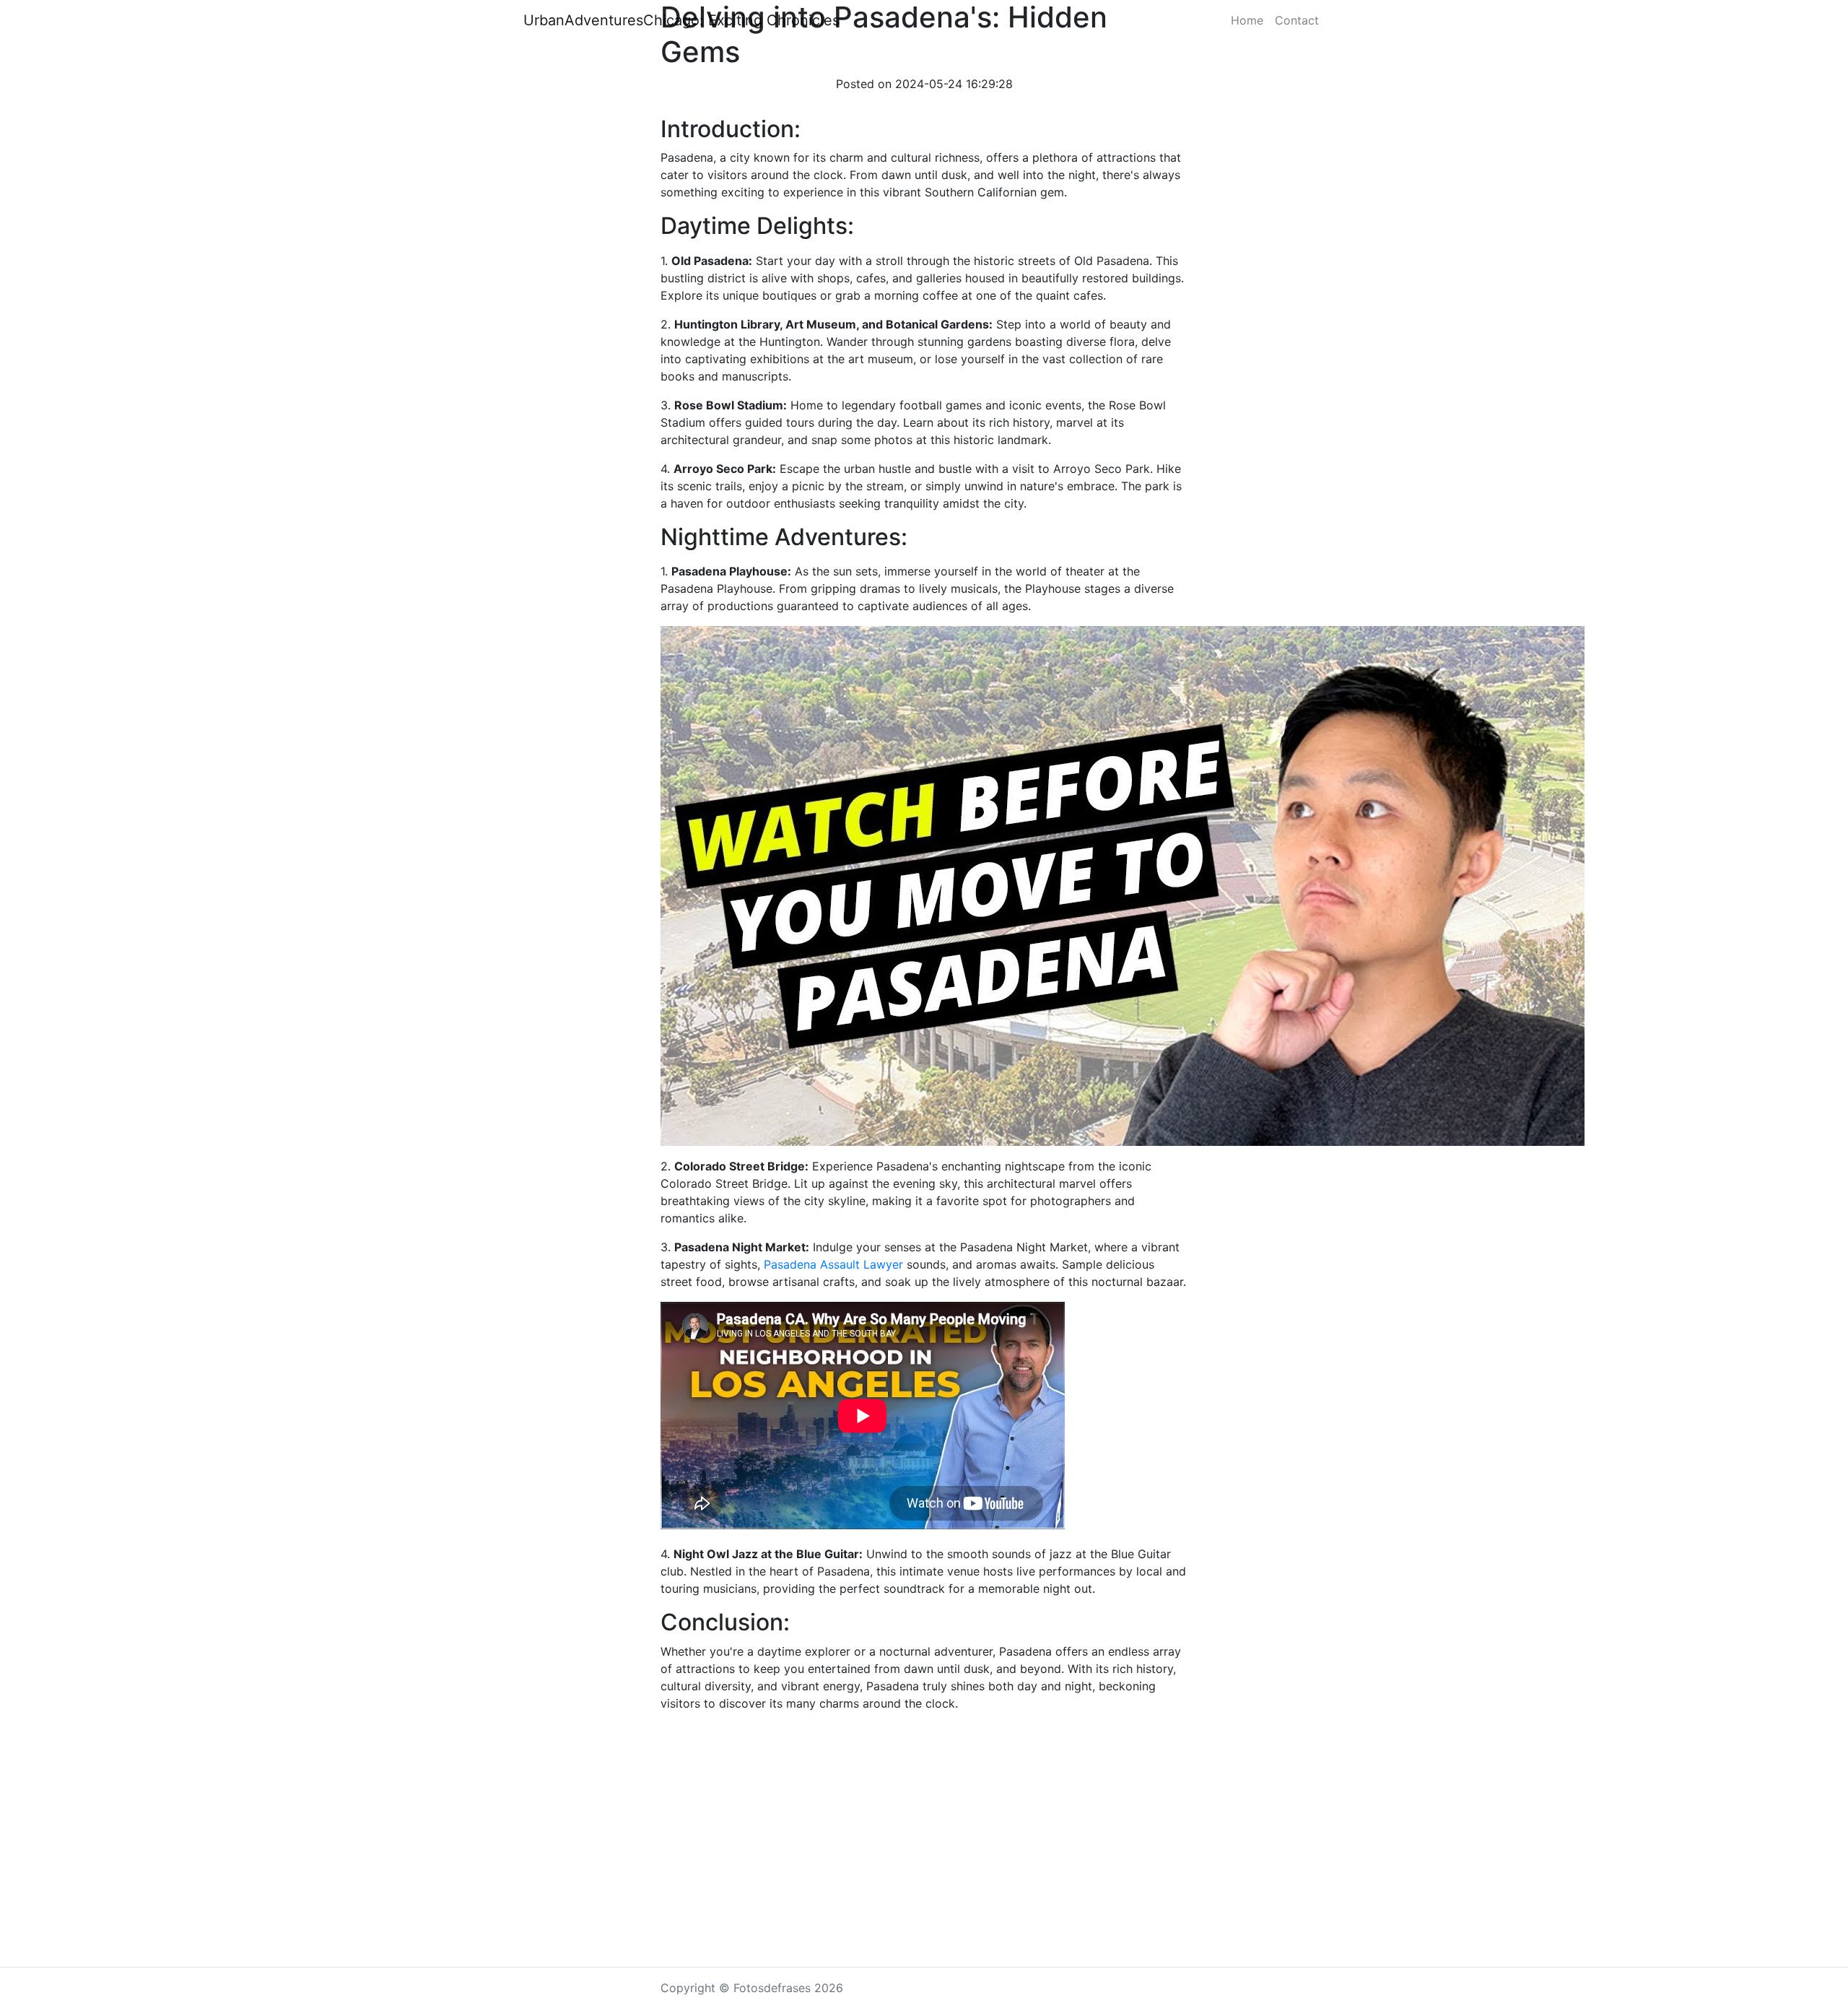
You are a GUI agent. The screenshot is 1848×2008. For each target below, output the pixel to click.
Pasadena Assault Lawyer (833, 1264)
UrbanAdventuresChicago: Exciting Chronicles (681, 20)
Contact (1297, 20)
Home (1247, 20)
